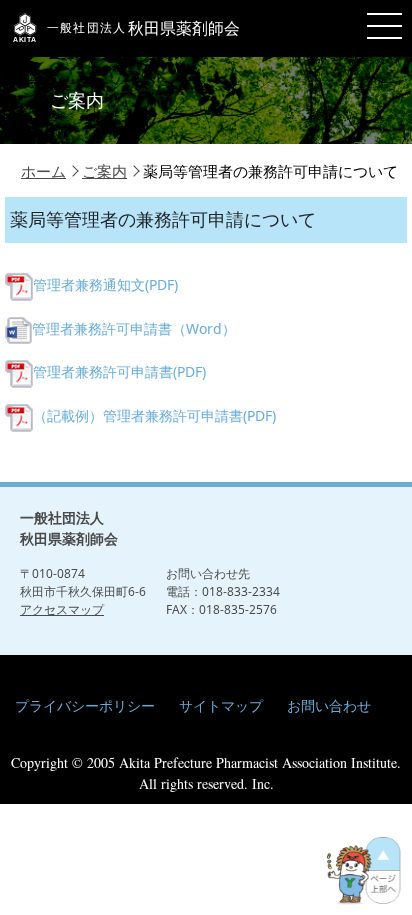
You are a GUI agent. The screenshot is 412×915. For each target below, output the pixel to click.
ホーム (43, 171)
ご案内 (104, 171)
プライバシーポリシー (85, 705)
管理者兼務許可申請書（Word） (134, 328)
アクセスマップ (62, 609)
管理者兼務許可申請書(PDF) (119, 371)
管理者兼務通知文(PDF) (105, 284)
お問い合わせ (329, 705)
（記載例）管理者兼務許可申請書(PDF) (154, 415)
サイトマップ (221, 705)
